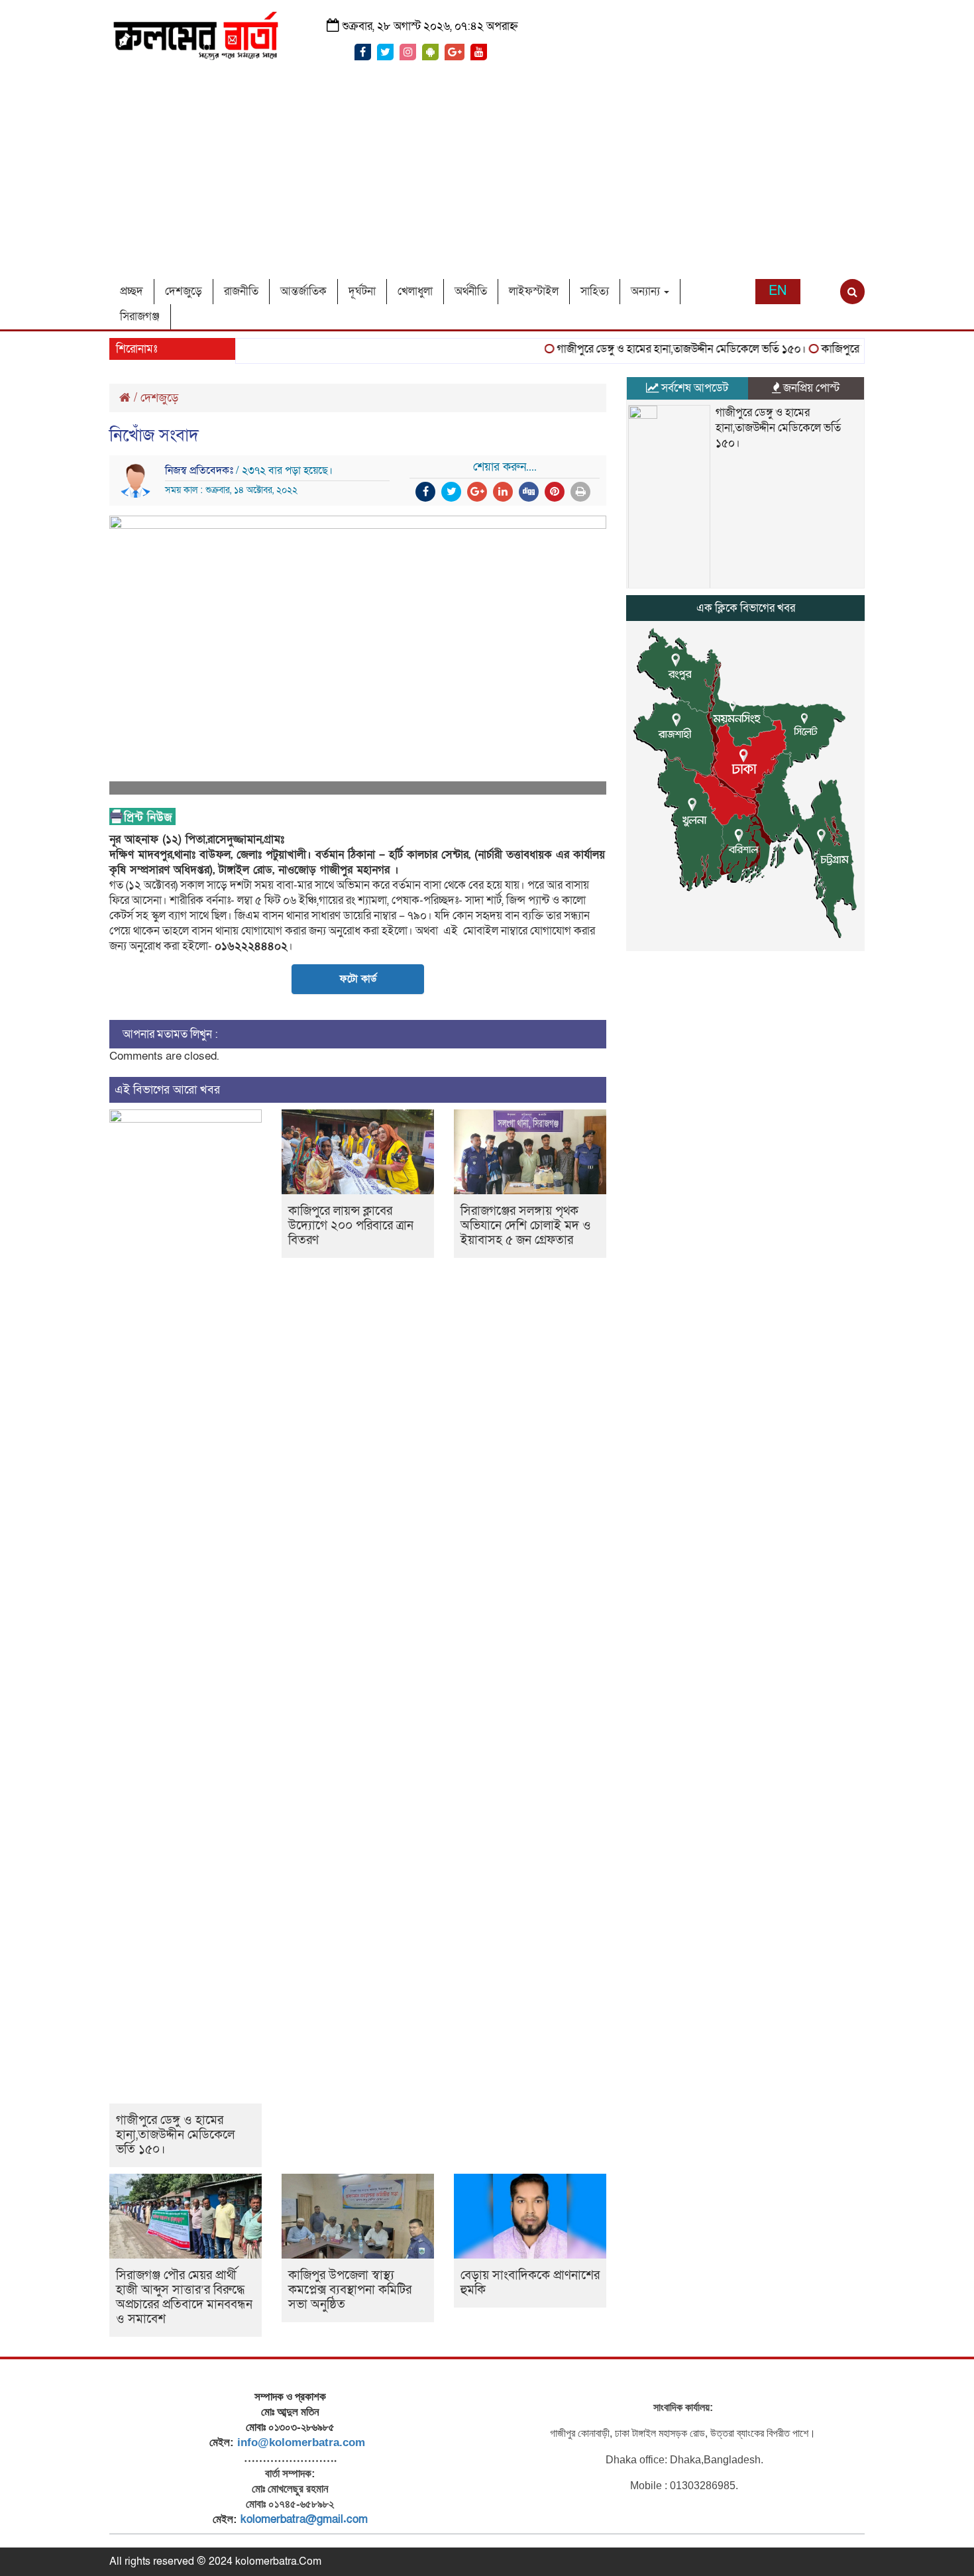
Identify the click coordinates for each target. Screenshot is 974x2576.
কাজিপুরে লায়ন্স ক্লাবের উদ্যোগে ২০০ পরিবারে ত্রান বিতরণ (351, 1226)
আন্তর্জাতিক (303, 291)
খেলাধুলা (415, 291)
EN (778, 291)
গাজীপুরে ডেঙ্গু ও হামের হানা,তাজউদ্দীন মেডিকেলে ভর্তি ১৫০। (657, 349)
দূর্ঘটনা (362, 291)
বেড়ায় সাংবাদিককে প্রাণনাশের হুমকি (530, 2283)
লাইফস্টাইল (534, 291)
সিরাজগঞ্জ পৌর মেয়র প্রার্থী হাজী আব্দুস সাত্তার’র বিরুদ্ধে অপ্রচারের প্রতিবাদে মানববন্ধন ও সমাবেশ (184, 2297)
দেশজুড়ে (184, 291)
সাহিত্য (595, 291)
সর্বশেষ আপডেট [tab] (693, 388)
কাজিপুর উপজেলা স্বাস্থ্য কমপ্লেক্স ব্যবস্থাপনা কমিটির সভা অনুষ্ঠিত (350, 2290)
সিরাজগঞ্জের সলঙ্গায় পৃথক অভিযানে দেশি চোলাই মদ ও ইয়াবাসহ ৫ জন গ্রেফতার (526, 1226)
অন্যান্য (647, 291)
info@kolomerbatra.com (301, 2442)
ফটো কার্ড (358, 979)
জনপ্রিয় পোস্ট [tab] (810, 388)
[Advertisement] (487, 180)
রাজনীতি (241, 291)
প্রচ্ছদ (132, 291)
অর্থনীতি (471, 291)
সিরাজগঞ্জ (140, 316)
